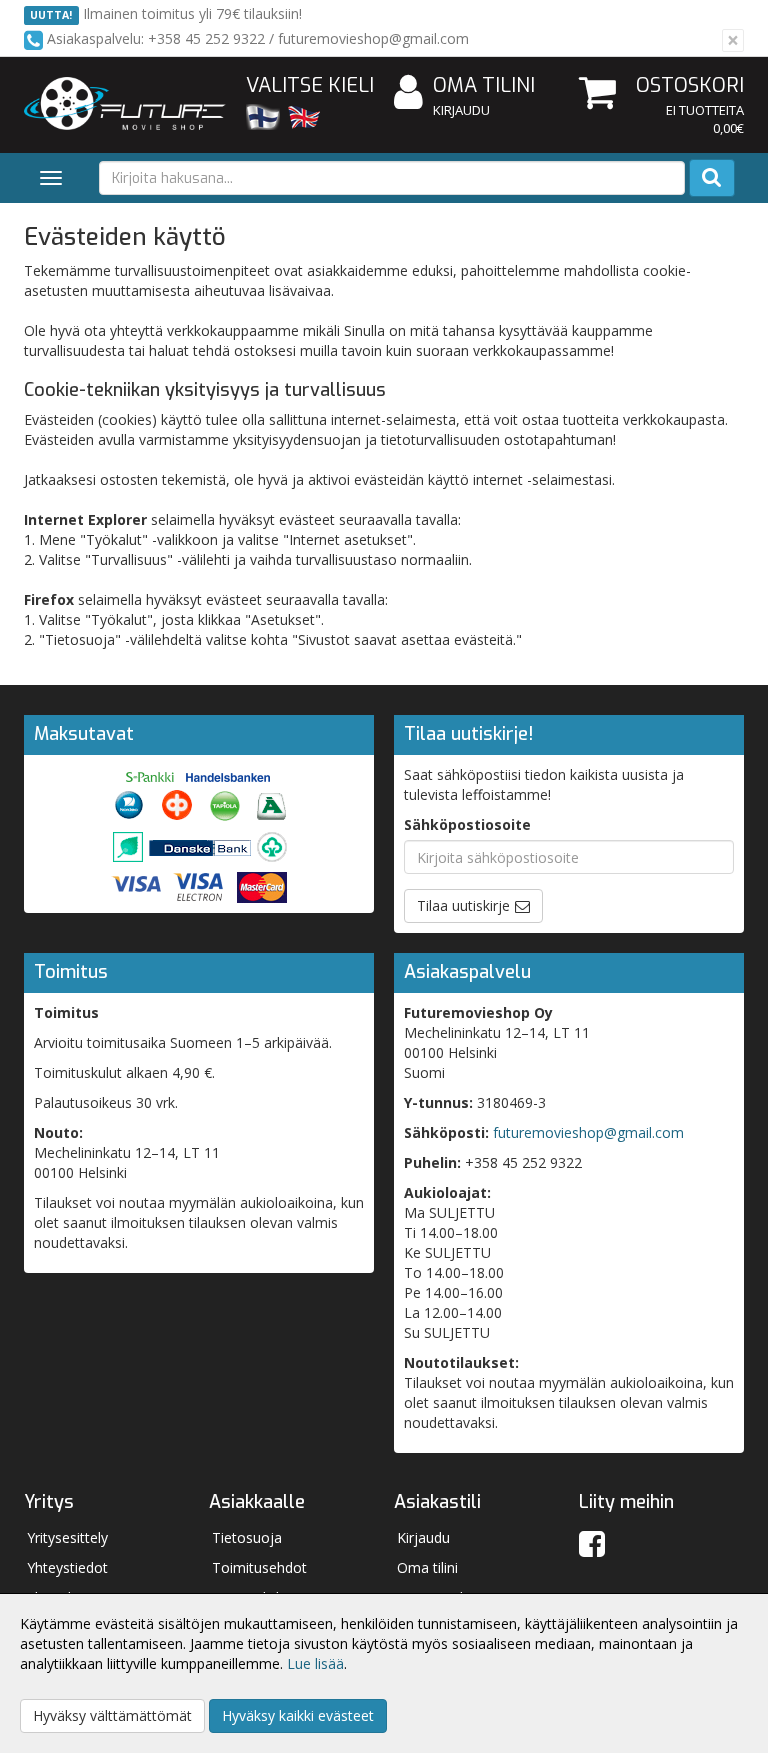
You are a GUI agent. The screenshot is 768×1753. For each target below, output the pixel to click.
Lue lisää (315, 1663)
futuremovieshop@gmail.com (588, 1132)
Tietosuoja (247, 1537)
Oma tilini (484, 85)
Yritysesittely (67, 1537)
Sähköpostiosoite (467, 824)
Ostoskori (690, 85)
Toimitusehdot (259, 1567)
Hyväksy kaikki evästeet (298, 1715)
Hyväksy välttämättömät (112, 1715)
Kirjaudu (461, 110)
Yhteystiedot (67, 1567)
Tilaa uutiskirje (463, 905)
